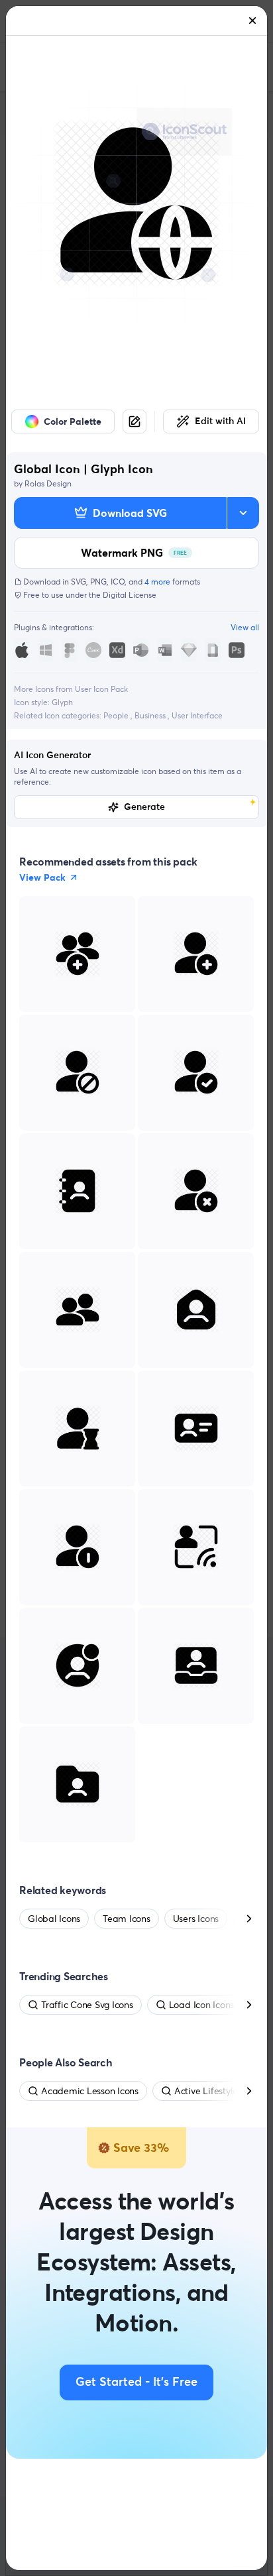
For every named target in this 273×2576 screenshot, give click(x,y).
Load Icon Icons (201, 2005)
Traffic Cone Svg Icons (87, 2005)
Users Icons (196, 1919)
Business (151, 715)
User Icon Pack (101, 689)
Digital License (130, 595)
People (117, 715)
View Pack (42, 877)
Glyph (62, 702)
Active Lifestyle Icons (218, 2091)
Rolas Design (48, 483)
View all (245, 627)
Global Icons (54, 1919)
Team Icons (127, 1919)
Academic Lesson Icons (90, 2091)
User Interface (197, 715)
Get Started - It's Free (136, 2382)
